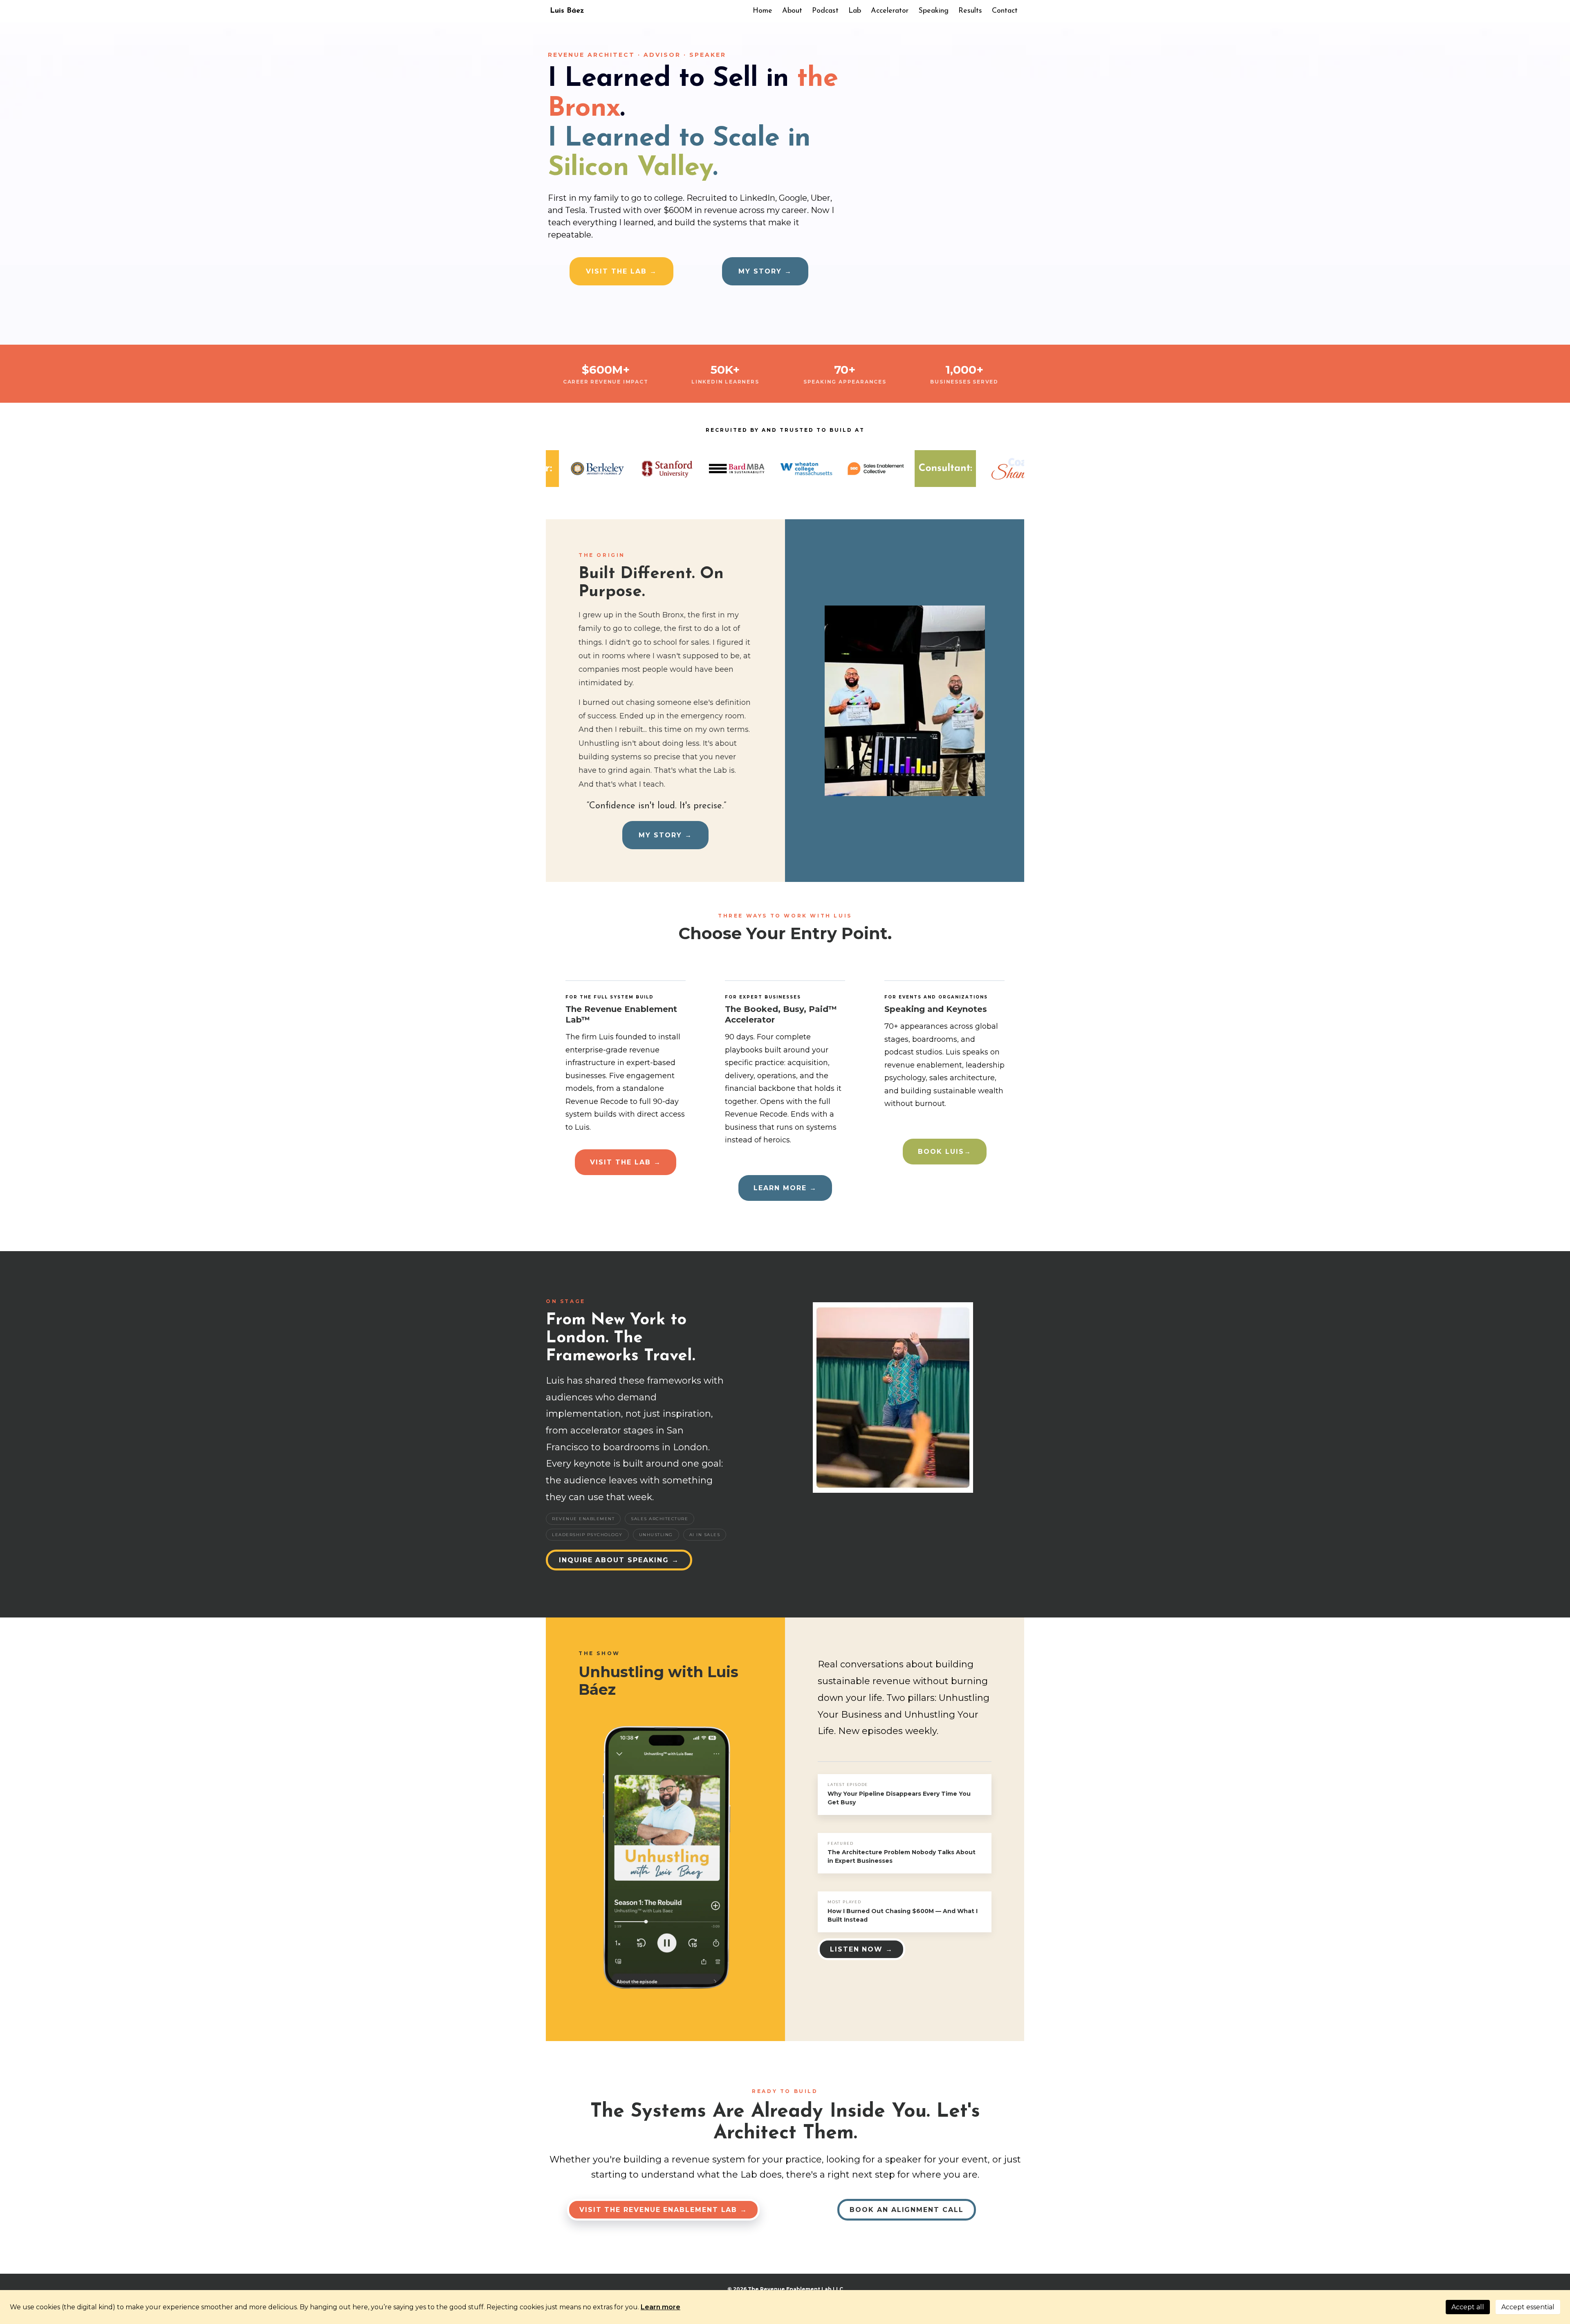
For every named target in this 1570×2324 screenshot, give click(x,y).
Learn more (661, 2307)
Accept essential (1528, 2307)
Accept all (1468, 2307)
